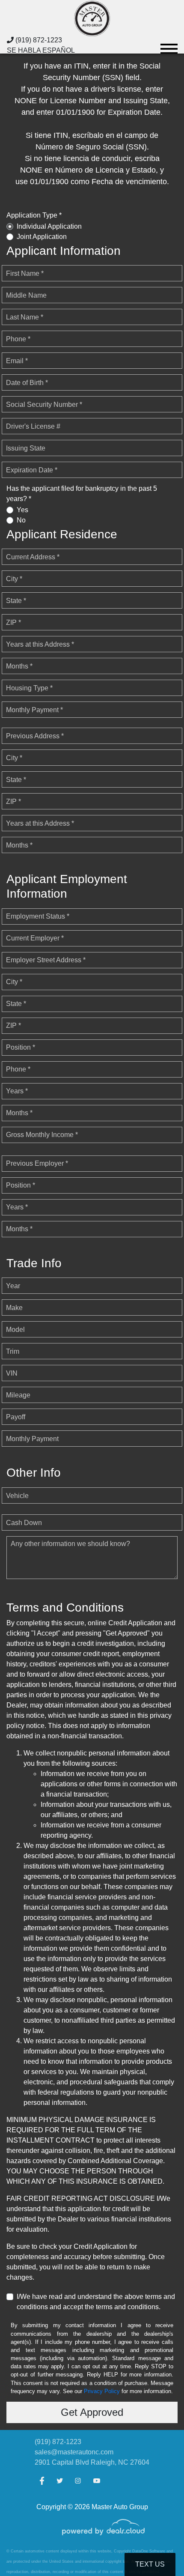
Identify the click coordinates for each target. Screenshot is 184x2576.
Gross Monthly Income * (42, 1135)
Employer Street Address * (46, 960)
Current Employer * (35, 938)
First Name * (25, 273)
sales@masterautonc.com (74, 2452)
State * (16, 601)
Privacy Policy (102, 2391)
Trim (13, 1351)
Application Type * (34, 215)
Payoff (16, 1417)
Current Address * (33, 557)
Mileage (18, 1395)
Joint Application (42, 237)
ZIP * (13, 622)
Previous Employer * (37, 1163)
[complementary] (158, 2550)
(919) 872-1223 (38, 40)
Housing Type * (29, 688)
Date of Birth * (27, 383)
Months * (19, 666)
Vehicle (17, 1496)
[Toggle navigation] (169, 45)
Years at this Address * (40, 644)
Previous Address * (35, 736)
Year (13, 1286)
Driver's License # (33, 426)
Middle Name (26, 295)
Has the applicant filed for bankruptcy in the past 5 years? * (82, 494)
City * (14, 579)
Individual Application (49, 226)
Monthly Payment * (34, 710)
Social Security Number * (44, 404)
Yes (22, 510)
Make (14, 1308)
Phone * (18, 339)
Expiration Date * (32, 470)
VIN (12, 1373)
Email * (17, 361)
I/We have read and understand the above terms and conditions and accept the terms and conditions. (96, 2302)
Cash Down (24, 1523)
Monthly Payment (32, 1439)
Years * (17, 1091)
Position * (21, 1047)
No (21, 520)
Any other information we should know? (70, 1544)
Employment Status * (38, 916)
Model (15, 1330)
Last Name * (25, 317)
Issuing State (26, 448)
